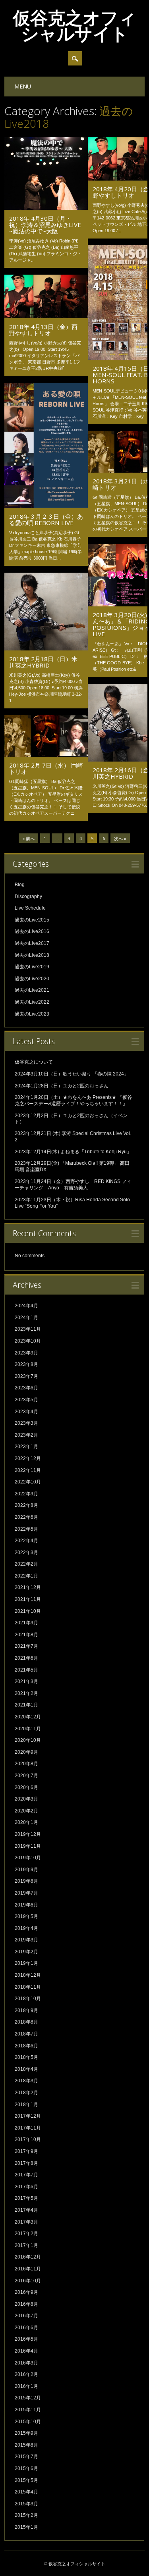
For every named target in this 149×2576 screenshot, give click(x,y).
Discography (28, 897)
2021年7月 (26, 1646)
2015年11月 (28, 2410)
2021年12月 (28, 1587)
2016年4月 (26, 2351)
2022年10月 (28, 1482)
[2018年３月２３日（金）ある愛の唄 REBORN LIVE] (46, 506)
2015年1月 (26, 2527)
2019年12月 (28, 1834)
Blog (20, 885)
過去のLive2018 (32, 955)
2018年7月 (26, 2034)
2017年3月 (26, 2222)
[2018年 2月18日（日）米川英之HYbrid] (46, 648)
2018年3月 (26, 2081)
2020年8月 (26, 1764)
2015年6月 (26, 2468)
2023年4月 (26, 1412)
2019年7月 (26, 1893)
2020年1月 (26, 1822)
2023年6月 (26, 1388)
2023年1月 (26, 1447)
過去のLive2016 (32, 931)
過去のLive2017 (32, 943)
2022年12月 (28, 1458)
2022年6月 (26, 1517)
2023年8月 (26, 1364)
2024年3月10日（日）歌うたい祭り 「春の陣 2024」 (72, 1074)
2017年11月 (28, 2128)
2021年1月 (26, 1705)
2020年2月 (26, 1811)
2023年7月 (26, 1376)
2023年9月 (26, 1353)
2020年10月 (28, 1740)
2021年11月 (28, 1599)
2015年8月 (26, 2445)
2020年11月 (28, 1729)
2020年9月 (26, 1752)
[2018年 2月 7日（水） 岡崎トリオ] (46, 755)
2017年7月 (26, 2175)
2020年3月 (26, 1799)
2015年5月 (26, 2480)
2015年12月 (28, 2398)
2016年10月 (28, 2281)
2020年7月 (26, 1776)
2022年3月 (26, 1553)
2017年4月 (26, 2210)
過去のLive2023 (32, 1014)
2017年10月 (28, 2139)
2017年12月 (28, 2116)
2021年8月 (26, 1635)
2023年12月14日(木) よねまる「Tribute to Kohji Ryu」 (73, 1152)
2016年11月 (28, 2269)
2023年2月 (26, 1435)
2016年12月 (28, 2257)
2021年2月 (26, 1693)
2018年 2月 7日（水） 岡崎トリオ (46, 768)
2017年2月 (26, 2234)
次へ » (120, 838)
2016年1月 (26, 2386)
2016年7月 (26, 2316)
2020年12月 (28, 1717)
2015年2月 (26, 2515)
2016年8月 (26, 2304)
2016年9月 (26, 2292)
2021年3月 (26, 1681)
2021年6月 (26, 1658)
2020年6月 (26, 1787)
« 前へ (28, 838)
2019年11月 (28, 1846)
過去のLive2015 (32, 920)
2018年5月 (26, 2057)
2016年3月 (26, 2363)
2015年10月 (28, 2422)
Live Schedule (30, 908)
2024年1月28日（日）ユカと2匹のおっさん (62, 1086)
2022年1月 (26, 1576)
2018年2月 (26, 2093)
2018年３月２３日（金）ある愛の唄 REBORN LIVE (46, 519)
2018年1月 (26, 2105)
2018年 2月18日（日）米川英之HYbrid (43, 662)
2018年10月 (28, 1999)
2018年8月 (26, 2022)
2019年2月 (26, 1952)
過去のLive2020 (32, 979)
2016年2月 (26, 2374)
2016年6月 (26, 2328)
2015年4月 (26, 2492)
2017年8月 (26, 2163)
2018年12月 (28, 1975)
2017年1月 (26, 2245)
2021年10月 (28, 1611)
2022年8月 (26, 1505)
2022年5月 (26, 1529)
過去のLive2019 (32, 967)
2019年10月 (28, 1858)
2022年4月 (26, 1541)
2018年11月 (28, 1987)
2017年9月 (26, 2151)
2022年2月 (26, 1564)
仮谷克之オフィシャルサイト (74, 25)
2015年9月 (26, 2433)
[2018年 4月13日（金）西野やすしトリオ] (46, 316)
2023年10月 (28, 1341)
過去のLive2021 (32, 990)
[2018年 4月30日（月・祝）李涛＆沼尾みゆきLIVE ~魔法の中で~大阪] (46, 208)
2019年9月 (26, 1870)
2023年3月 (26, 1423)
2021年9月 (26, 1623)
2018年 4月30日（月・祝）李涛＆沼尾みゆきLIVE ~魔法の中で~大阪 (45, 225)
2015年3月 (26, 2504)
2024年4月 (26, 1306)
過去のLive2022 (32, 1002)
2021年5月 (26, 1670)
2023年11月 (28, 1329)
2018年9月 (26, 2010)
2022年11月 (28, 1470)
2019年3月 (26, 1940)
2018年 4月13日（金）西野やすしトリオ (43, 330)
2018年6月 (26, 2046)
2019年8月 (26, 1881)
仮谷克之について (34, 1062)
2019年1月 (26, 1963)
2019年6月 (26, 1905)
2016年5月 (26, 2339)
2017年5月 (26, 2198)
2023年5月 (26, 1400)
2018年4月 (26, 2069)
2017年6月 (26, 2187)
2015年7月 (26, 2457)
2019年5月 (26, 1916)
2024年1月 (26, 1318)
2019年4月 (26, 1928)
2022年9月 (26, 1494)
